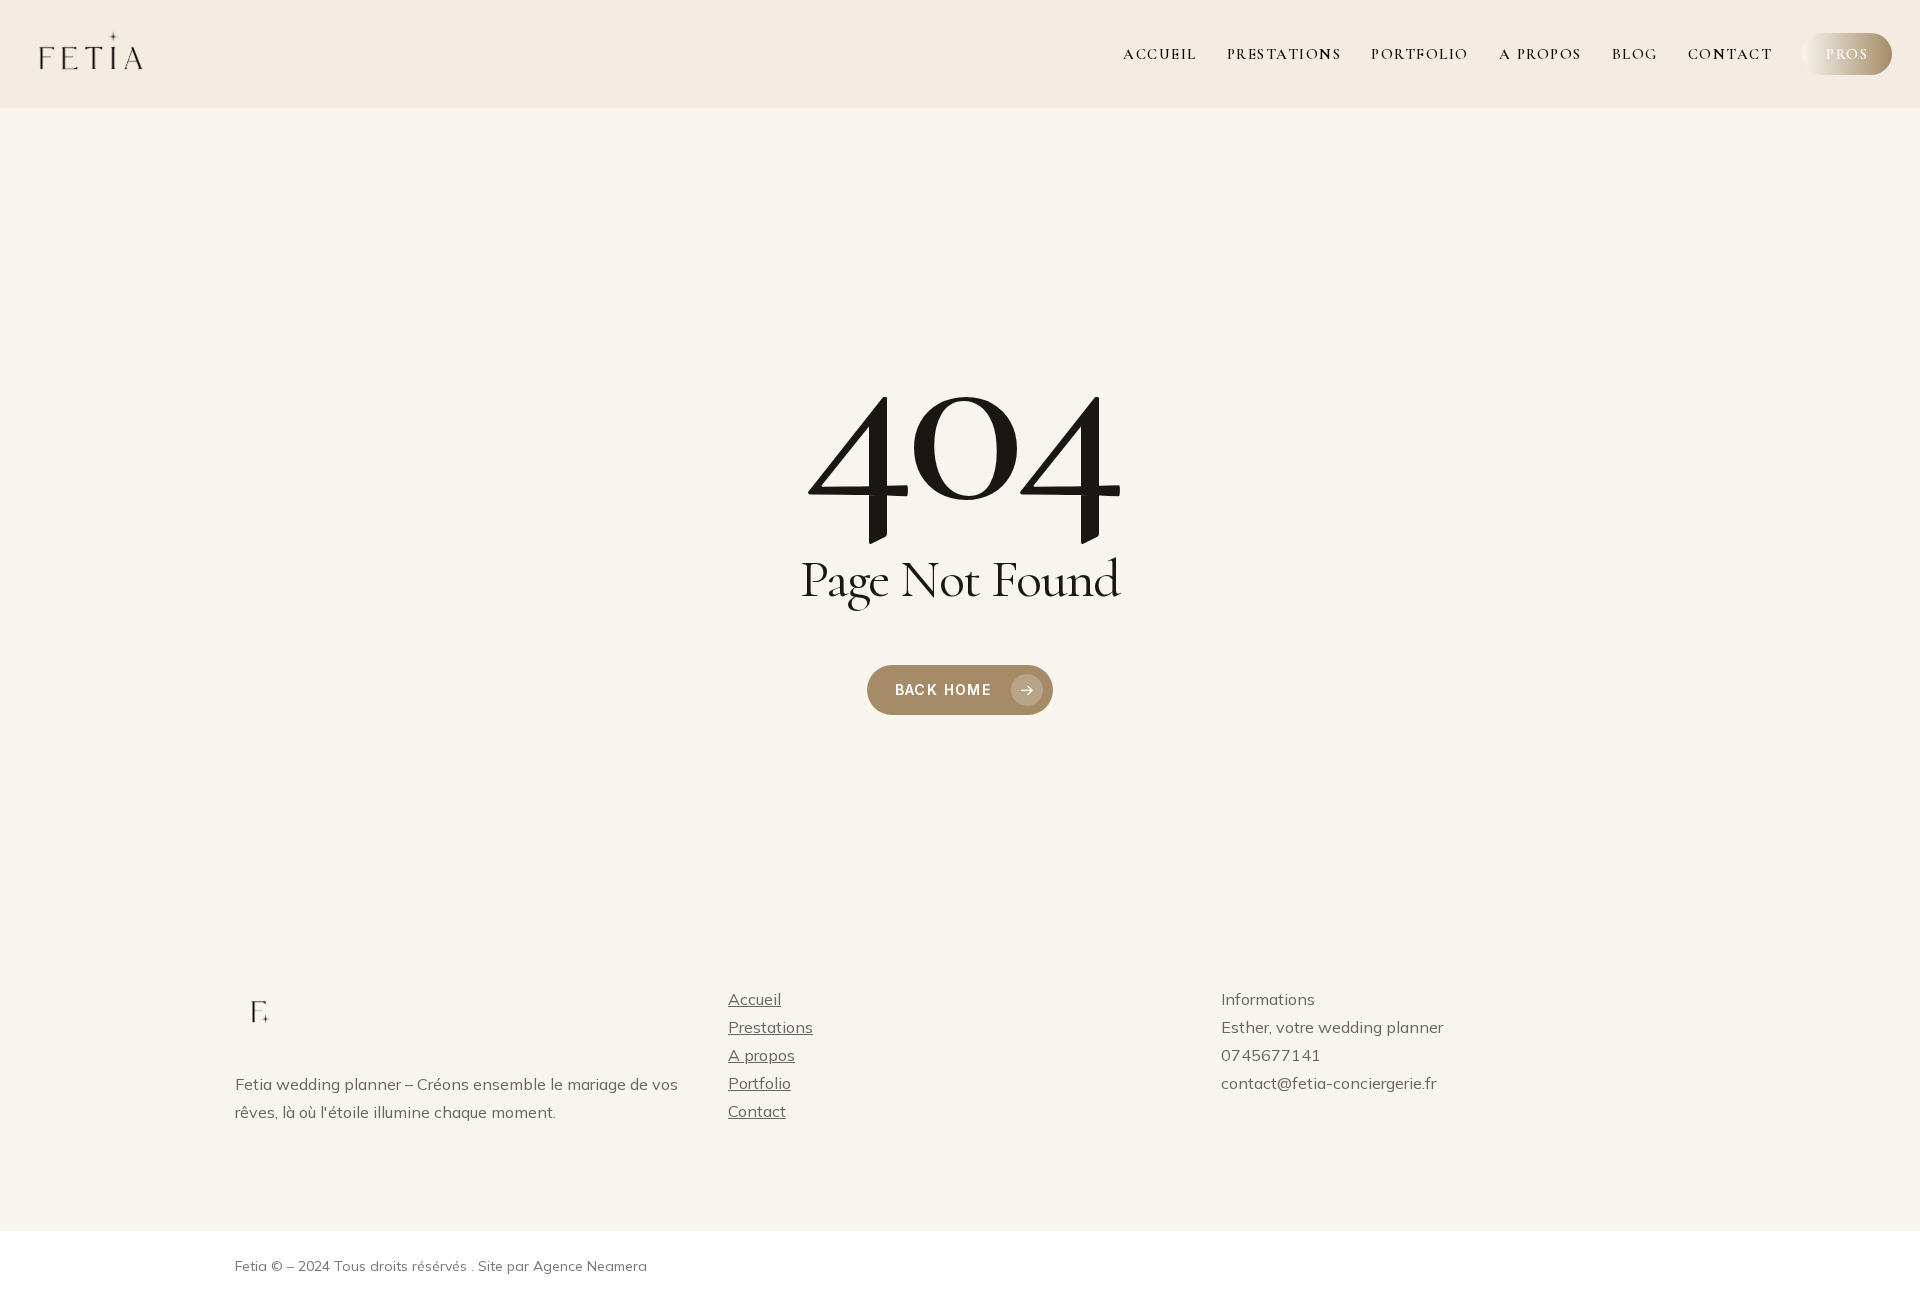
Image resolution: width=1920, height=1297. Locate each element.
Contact (757, 1111)
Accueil (754, 999)
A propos (761, 1055)
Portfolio (759, 1083)
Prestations (770, 1027)
